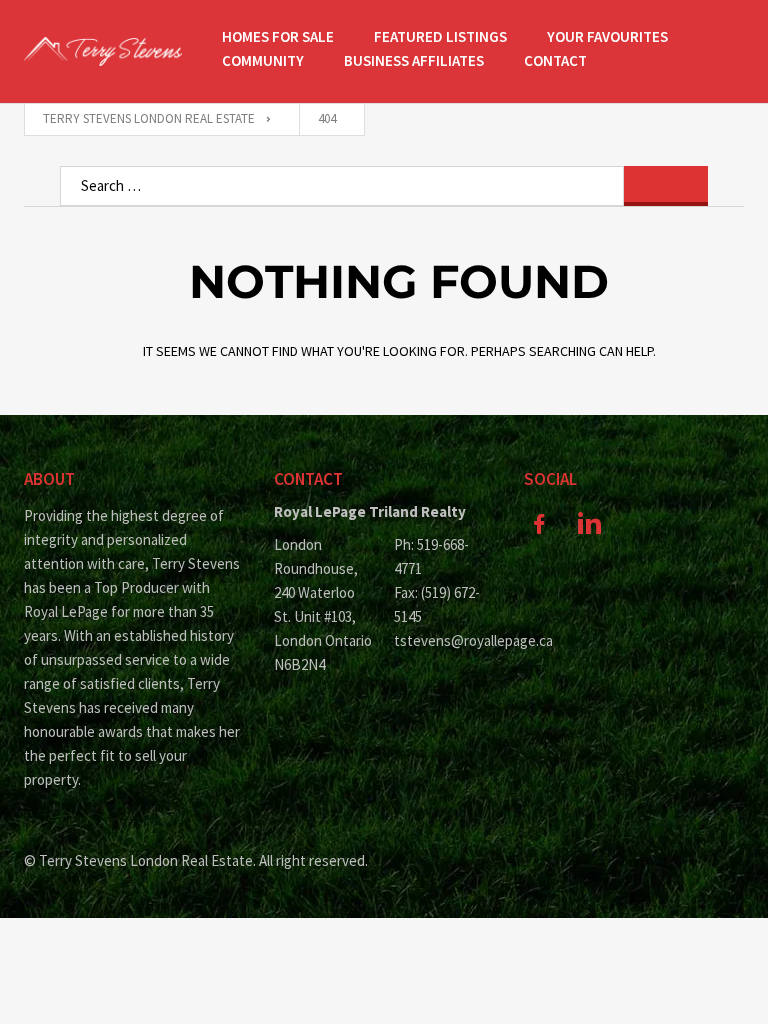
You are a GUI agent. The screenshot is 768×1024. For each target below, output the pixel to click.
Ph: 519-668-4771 (431, 556)
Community (263, 60)
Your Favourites (607, 36)
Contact (555, 60)
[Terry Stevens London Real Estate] (103, 51)
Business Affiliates (414, 60)
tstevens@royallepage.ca (444, 640)
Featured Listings (440, 36)
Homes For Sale (278, 36)
